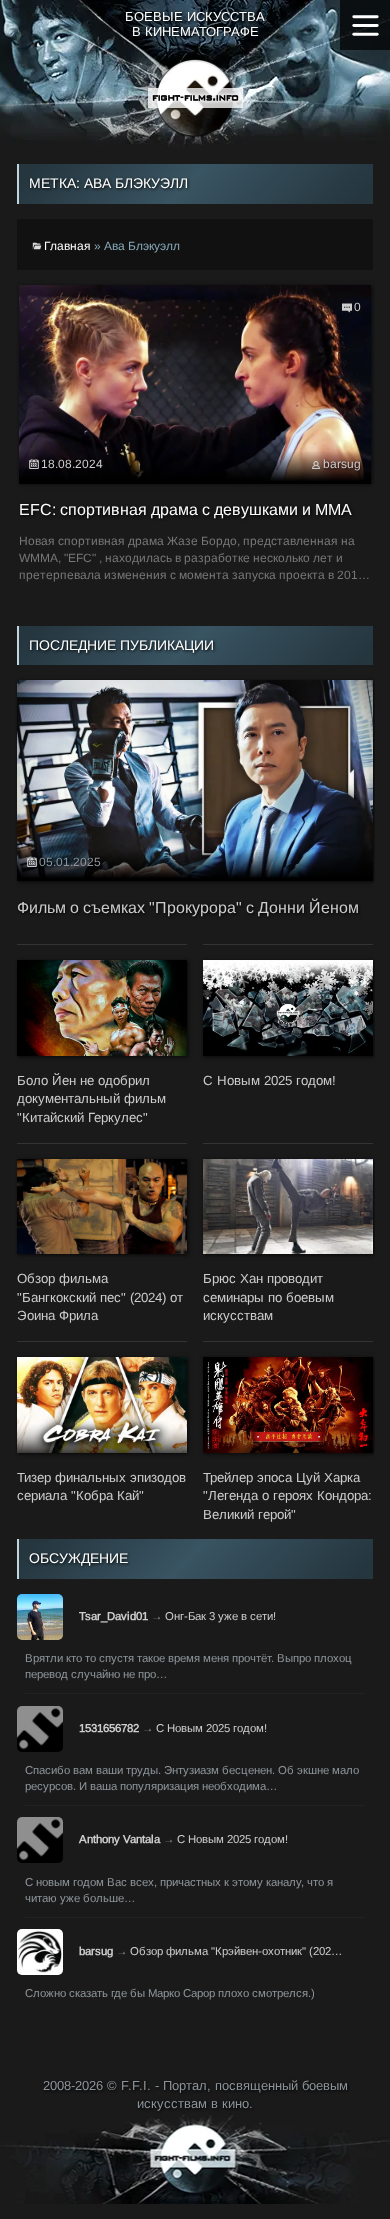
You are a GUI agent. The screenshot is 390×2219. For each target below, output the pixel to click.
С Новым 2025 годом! (211, 1728)
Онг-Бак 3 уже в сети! (220, 1616)
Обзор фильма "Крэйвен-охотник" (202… (236, 1951)
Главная (67, 246)
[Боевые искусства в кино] (195, 98)
